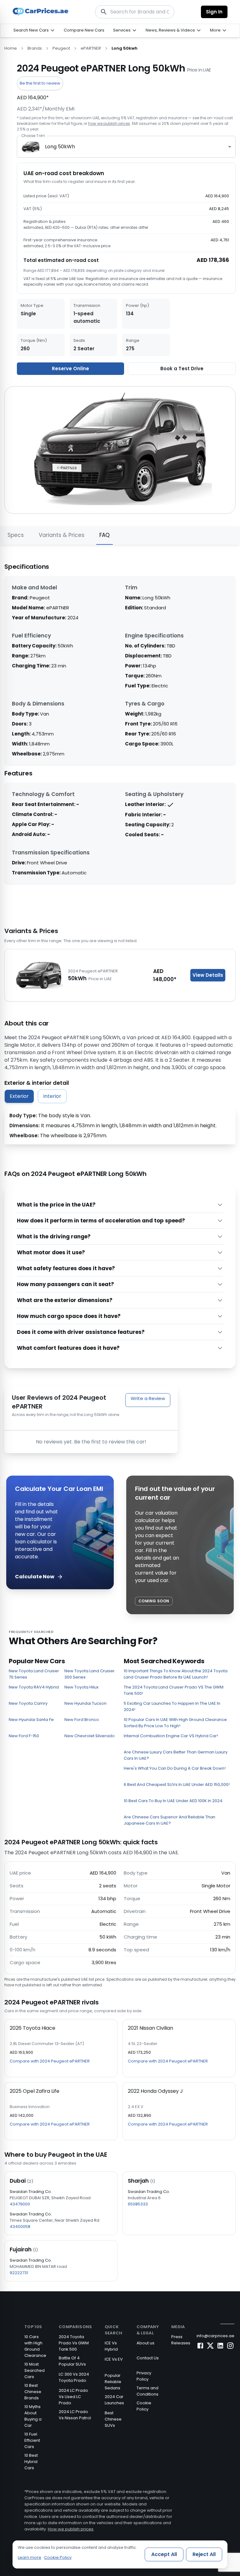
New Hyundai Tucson (85, 1703)
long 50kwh (125, 48)
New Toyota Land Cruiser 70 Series (34, 1674)
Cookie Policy (144, 2406)
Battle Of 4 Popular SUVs (72, 2361)
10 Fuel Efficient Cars (32, 2440)
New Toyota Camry (28, 1703)
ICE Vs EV (114, 2359)
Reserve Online (70, 369)
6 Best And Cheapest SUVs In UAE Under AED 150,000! (177, 1785)
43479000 (20, 2204)
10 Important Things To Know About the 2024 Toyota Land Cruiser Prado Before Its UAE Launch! (176, 1674)
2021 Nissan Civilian (150, 2028)
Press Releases (181, 2340)
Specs (16, 535)
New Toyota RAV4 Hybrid (34, 1687)
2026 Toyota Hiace (32, 2028)
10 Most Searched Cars (35, 2370)
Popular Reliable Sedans (113, 2382)
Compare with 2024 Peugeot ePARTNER (50, 2061)
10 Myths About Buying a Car (33, 2416)
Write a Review (148, 1398)
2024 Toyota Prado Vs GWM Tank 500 (74, 2343)
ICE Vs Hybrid (111, 2346)
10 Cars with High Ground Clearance (35, 2346)
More (215, 30)
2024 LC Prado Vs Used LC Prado (73, 2397)
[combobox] (126, 147)
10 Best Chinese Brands (33, 2392)
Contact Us (148, 2358)
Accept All (164, 2554)
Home (11, 48)
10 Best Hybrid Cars (31, 2462)
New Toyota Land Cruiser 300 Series (90, 1674)
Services (122, 30)
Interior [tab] (52, 1096)
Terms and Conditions (147, 2391)
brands (35, 48)
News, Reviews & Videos (170, 30)
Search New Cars (31, 30)
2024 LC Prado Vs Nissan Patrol (75, 2415)
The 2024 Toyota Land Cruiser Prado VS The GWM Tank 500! (174, 1690)
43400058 (20, 2227)
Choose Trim (33, 136)
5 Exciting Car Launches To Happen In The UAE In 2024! (172, 1706)
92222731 (19, 2273)
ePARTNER (91, 48)
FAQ (105, 535)
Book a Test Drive (182, 369)
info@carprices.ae (215, 2336)
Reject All (204, 2554)
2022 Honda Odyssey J (155, 2091)
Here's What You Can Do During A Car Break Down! (175, 1768)
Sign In (214, 12)
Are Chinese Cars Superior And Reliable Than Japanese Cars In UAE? (170, 1820)
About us (145, 2343)
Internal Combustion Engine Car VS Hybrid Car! (171, 1736)
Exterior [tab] (19, 1096)
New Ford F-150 (24, 1736)
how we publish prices (109, 123)
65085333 (138, 2204)
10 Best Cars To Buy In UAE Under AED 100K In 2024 (173, 1801)
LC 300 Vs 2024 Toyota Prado (74, 2377)
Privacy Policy (144, 2376)
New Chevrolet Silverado (90, 1736)
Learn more (30, 2557)
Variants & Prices (62, 535)
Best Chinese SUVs (113, 2419)
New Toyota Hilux (81, 1687)
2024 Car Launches (114, 2400)
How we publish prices (71, 2529)
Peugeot (61, 48)
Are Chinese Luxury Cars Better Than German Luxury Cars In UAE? (176, 1755)
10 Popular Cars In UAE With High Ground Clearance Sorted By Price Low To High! (175, 1723)
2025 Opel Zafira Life (35, 2091)
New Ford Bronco (82, 1720)
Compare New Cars (84, 30)
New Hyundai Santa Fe (31, 1720)
